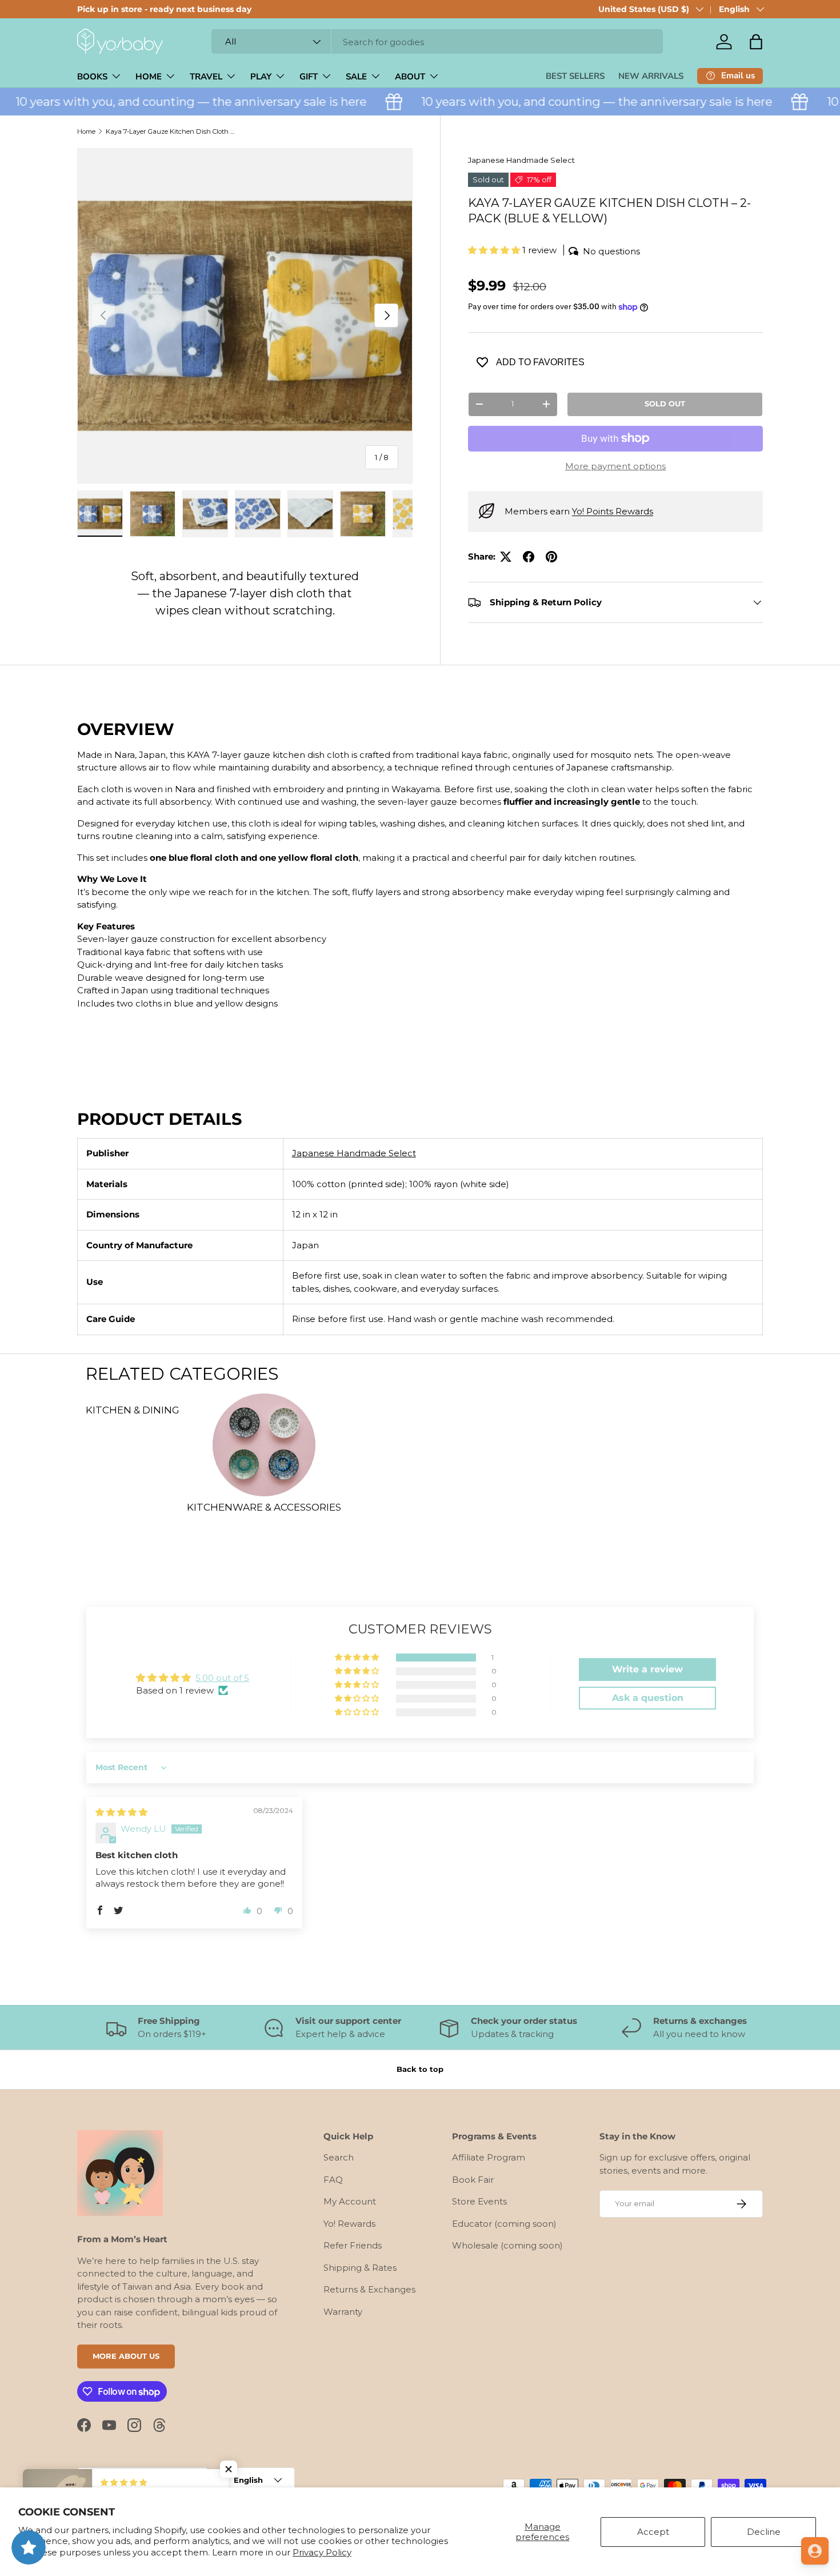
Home (86, 131)
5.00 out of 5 (222, 1678)
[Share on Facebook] (529, 557)
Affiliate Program (489, 2157)
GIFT (309, 77)
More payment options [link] (615, 466)
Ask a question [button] (648, 1698)
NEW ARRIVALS (651, 76)
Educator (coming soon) (504, 2224)
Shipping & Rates (360, 2268)
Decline (764, 2532)
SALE (356, 77)
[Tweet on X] (506, 557)
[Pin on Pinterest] (551, 557)
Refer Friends (353, 2245)
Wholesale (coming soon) (507, 2245)
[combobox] (437, 42)
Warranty (343, 2312)
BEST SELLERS (575, 76)
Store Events (479, 2201)
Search (339, 2157)
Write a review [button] (647, 1669)
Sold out (665, 404)
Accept (653, 2532)
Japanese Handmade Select (521, 160)
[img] (121, 1812)
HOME (149, 77)
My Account (350, 2201)
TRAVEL (206, 77)
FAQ (333, 2180)
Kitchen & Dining (133, 1410)
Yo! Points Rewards (613, 511)
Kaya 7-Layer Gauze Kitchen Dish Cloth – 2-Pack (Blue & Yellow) (170, 131)
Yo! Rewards (349, 2224)
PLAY (261, 77)
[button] (756, 42)
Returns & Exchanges (369, 2289)
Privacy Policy (322, 2552)
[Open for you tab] (815, 2551)
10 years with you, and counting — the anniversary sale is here (572, 101)
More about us (126, 2356)
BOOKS (92, 77)
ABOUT (410, 77)
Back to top (420, 2069)
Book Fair (473, 2180)
